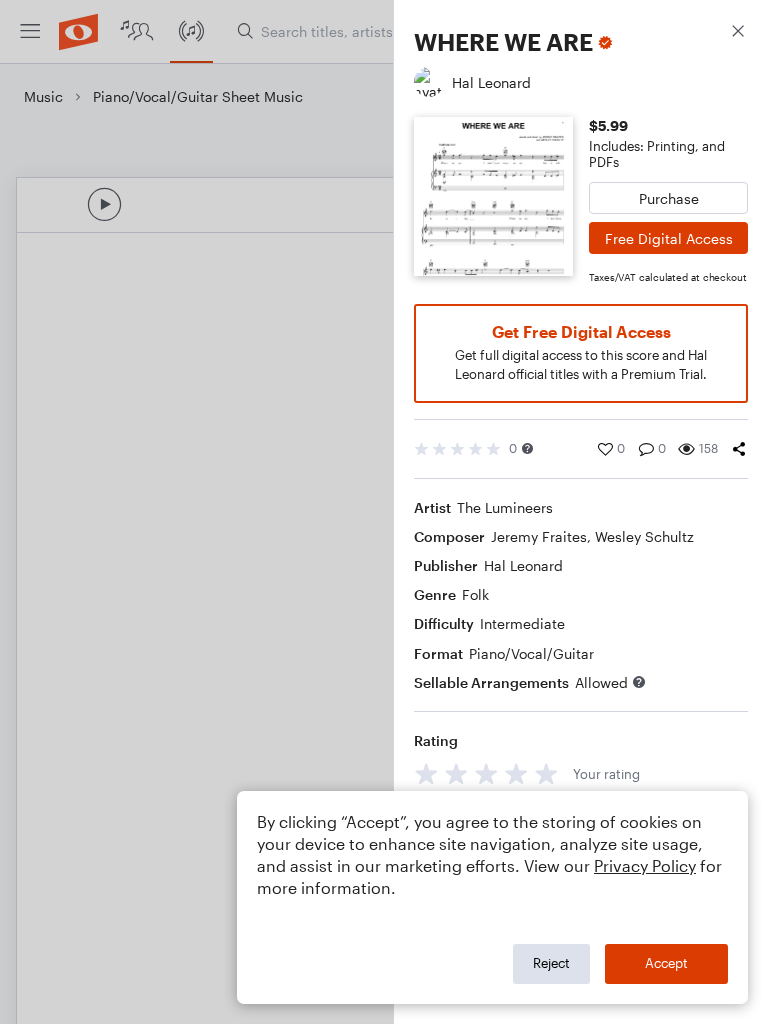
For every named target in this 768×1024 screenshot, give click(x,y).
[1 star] (426, 773)
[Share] (739, 449)
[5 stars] (546, 773)
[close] (738, 33)
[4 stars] (516, 773)
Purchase (669, 198)
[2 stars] (456, 773)
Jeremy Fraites (539, 536)
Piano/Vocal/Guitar (531, 653)
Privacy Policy (645, 865)
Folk (475, 594)
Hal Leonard (523, 565)
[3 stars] (486, 773)
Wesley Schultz (644, 536)
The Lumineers (505, 507)
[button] (527, 448)
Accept (666, 963)
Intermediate (522, 623)
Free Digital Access (669, 238)
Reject (551, 963)
